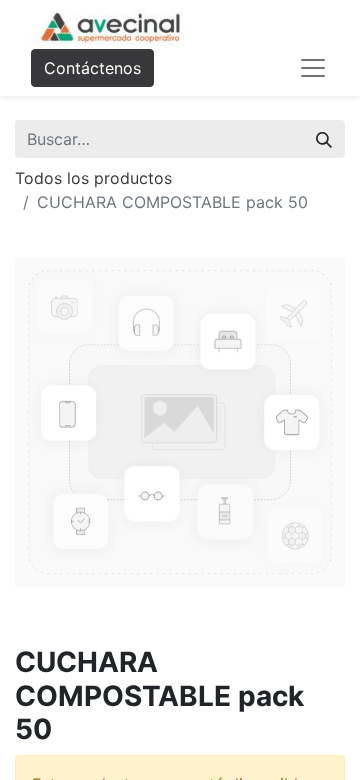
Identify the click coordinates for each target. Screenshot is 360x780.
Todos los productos (93, 178)
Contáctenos (92, 68)
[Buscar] (324, 139)
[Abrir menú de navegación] (313, 68)
